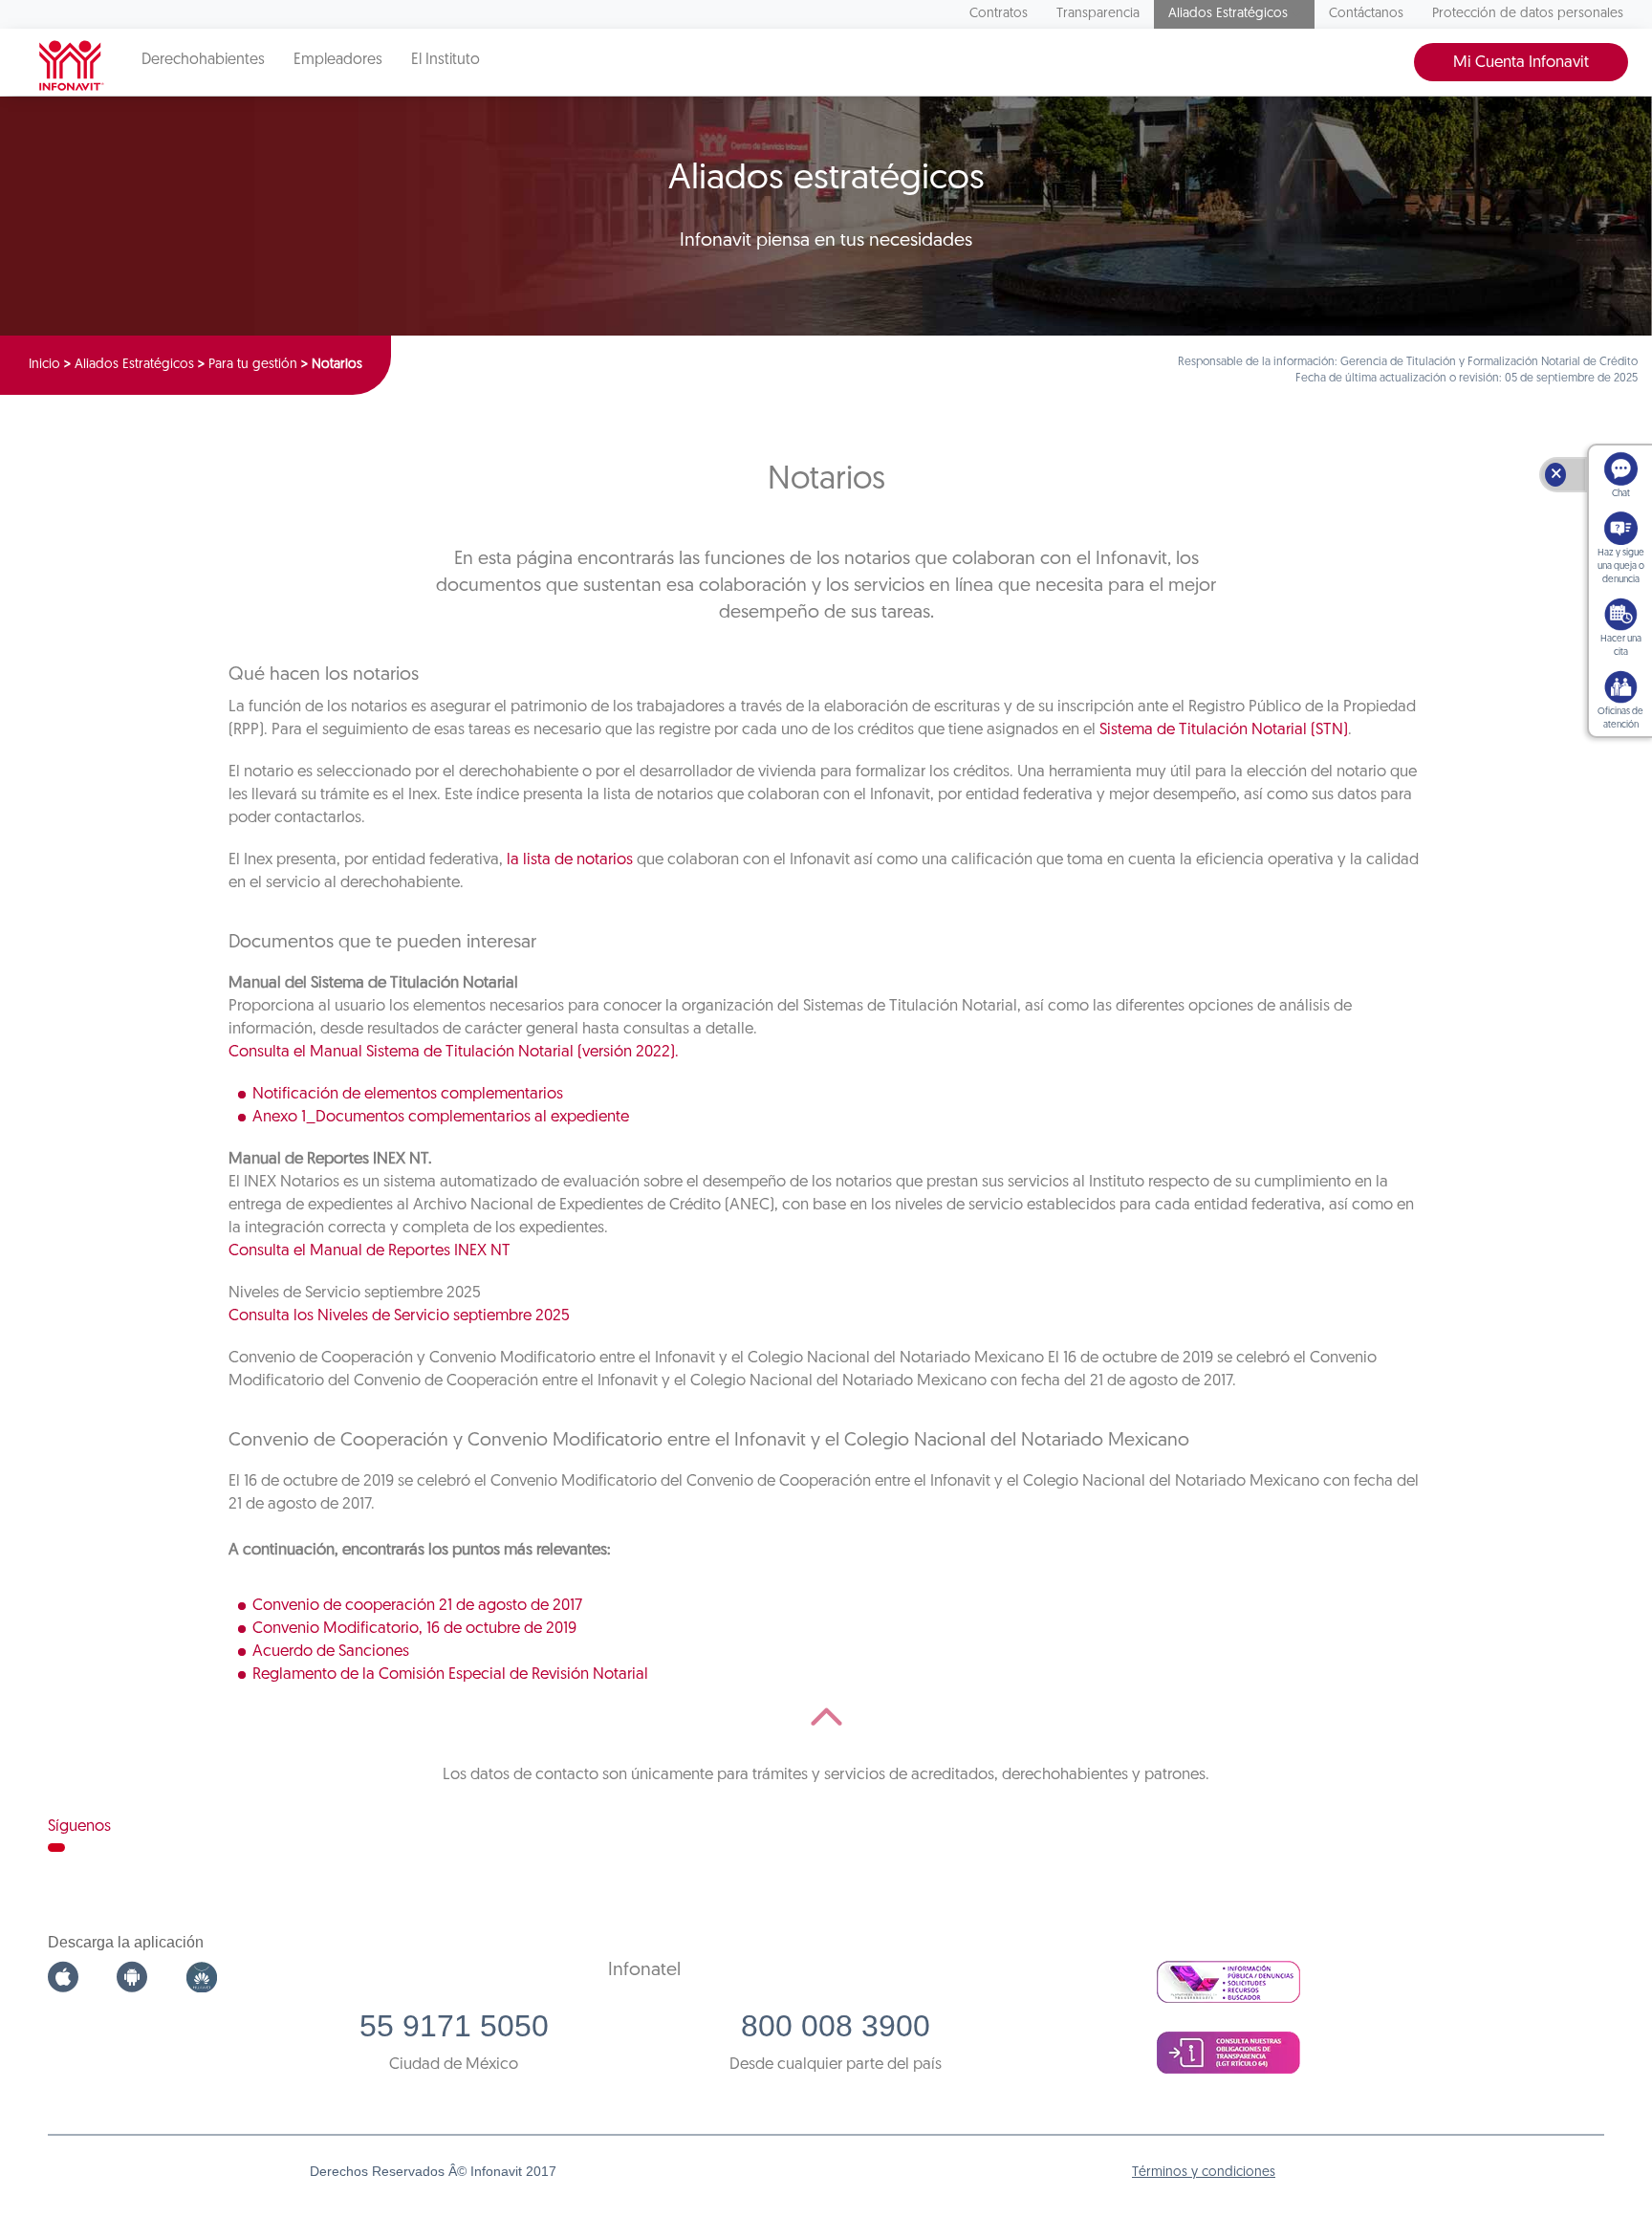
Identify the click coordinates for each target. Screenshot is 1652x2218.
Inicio (44, 365)
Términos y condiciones (1204, 2173)
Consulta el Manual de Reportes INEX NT (370, 1251)
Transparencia (1098, 14)
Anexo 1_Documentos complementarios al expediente (441, 1117)
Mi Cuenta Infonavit (1521, 63)
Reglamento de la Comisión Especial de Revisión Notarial (450, 1674)
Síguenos (79, 1827)
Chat (1621, 494)
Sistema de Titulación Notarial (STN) (1224, 730)
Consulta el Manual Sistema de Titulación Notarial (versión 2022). (454, 1052)
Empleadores (338, 60)
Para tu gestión (253, 365)
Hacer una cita (1621, 646)
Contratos (999, 14)
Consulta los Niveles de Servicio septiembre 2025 (399, 1316)
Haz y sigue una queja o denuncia (1621, 566)
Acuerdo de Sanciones (331, 1652)
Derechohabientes (203, 60)
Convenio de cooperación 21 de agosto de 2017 (417, 1606)
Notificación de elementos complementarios (408, 1094)
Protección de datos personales (1528, 14)
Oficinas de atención (1620, 718)
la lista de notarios (570, 860)
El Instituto (446, 60)
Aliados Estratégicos (1228, 14)
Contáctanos (1366, 14)
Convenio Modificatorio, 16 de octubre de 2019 (414, 1629)
